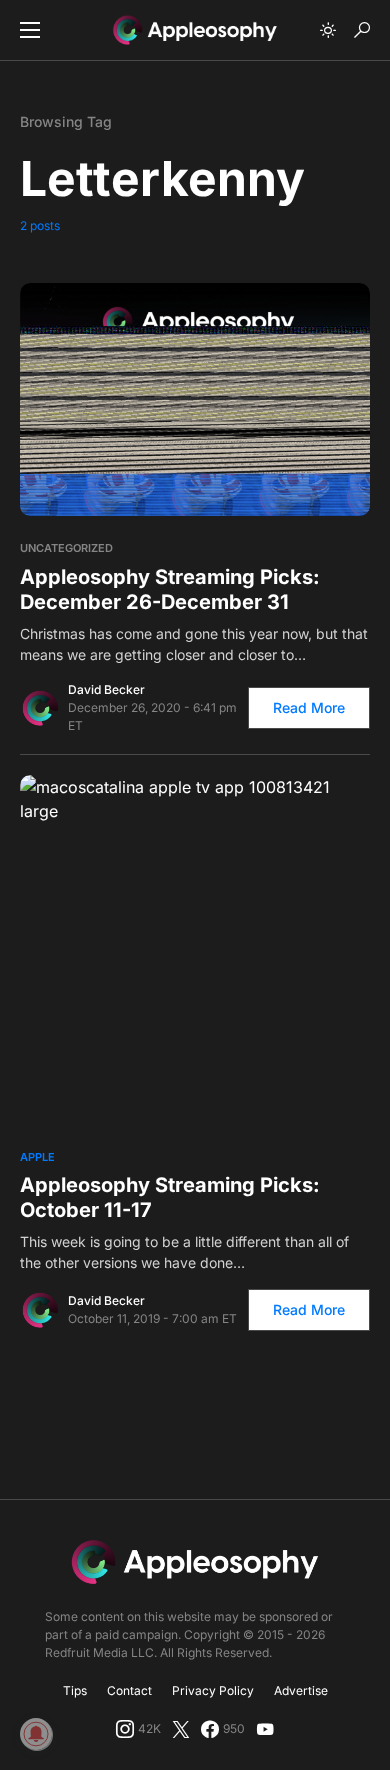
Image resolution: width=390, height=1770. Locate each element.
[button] (30, 30)
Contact (129, 1690)
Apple (37, 1157)
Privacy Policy (213, 1690)
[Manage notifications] (36, 1734)
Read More (309, 707)
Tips (75, 1690)
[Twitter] (181, 1729)
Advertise (301, 1690)
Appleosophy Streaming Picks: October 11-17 (170, 1197)
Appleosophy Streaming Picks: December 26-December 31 (170, 589)
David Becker (106, 689)
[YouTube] (265, 1729)
